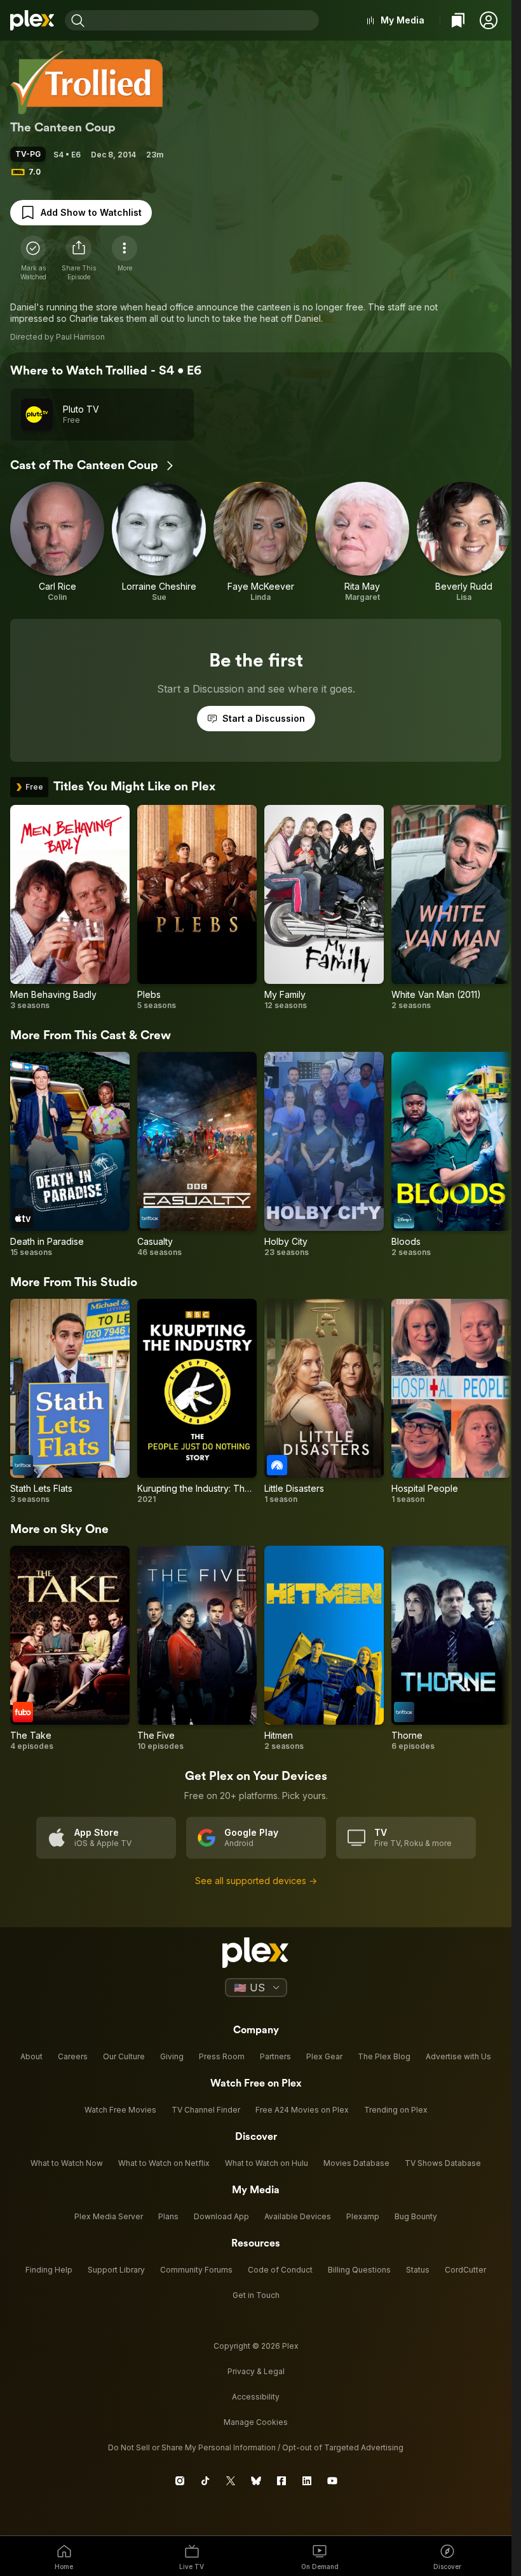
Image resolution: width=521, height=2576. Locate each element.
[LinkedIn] (307, 2481)
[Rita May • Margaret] (362, 542)
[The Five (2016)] (197, 1649)
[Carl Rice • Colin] (57, 542)
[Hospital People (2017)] (451, 1402)
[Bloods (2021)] (451, 1155)
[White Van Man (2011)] (451, 908)
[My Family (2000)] (324, 908)
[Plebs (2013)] (197, 908)
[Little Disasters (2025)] (324, 1402)
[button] (489, 20)
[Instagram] (180, 2481)
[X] (231, 2481)
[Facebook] (281, 2481)
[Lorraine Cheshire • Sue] (159, 542)
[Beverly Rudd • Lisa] (464, 542)
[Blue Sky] (256, 2481)
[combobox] (203, 20)
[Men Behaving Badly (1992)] (70, 908)
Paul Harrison (80, 337)
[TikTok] (205, 2481)
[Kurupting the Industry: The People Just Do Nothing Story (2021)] (197, 1402)
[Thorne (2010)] (451, 1649)
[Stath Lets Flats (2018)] (70, 1402)
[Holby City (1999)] (324, 1155)
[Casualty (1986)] (197, 1155)
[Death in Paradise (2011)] (70, 1155)
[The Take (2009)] (70, 1649)
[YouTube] (332, 2481)
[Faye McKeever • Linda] (260, 542)
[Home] (32, 20)
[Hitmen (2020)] (324, 1649)
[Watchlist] (458, 20)
